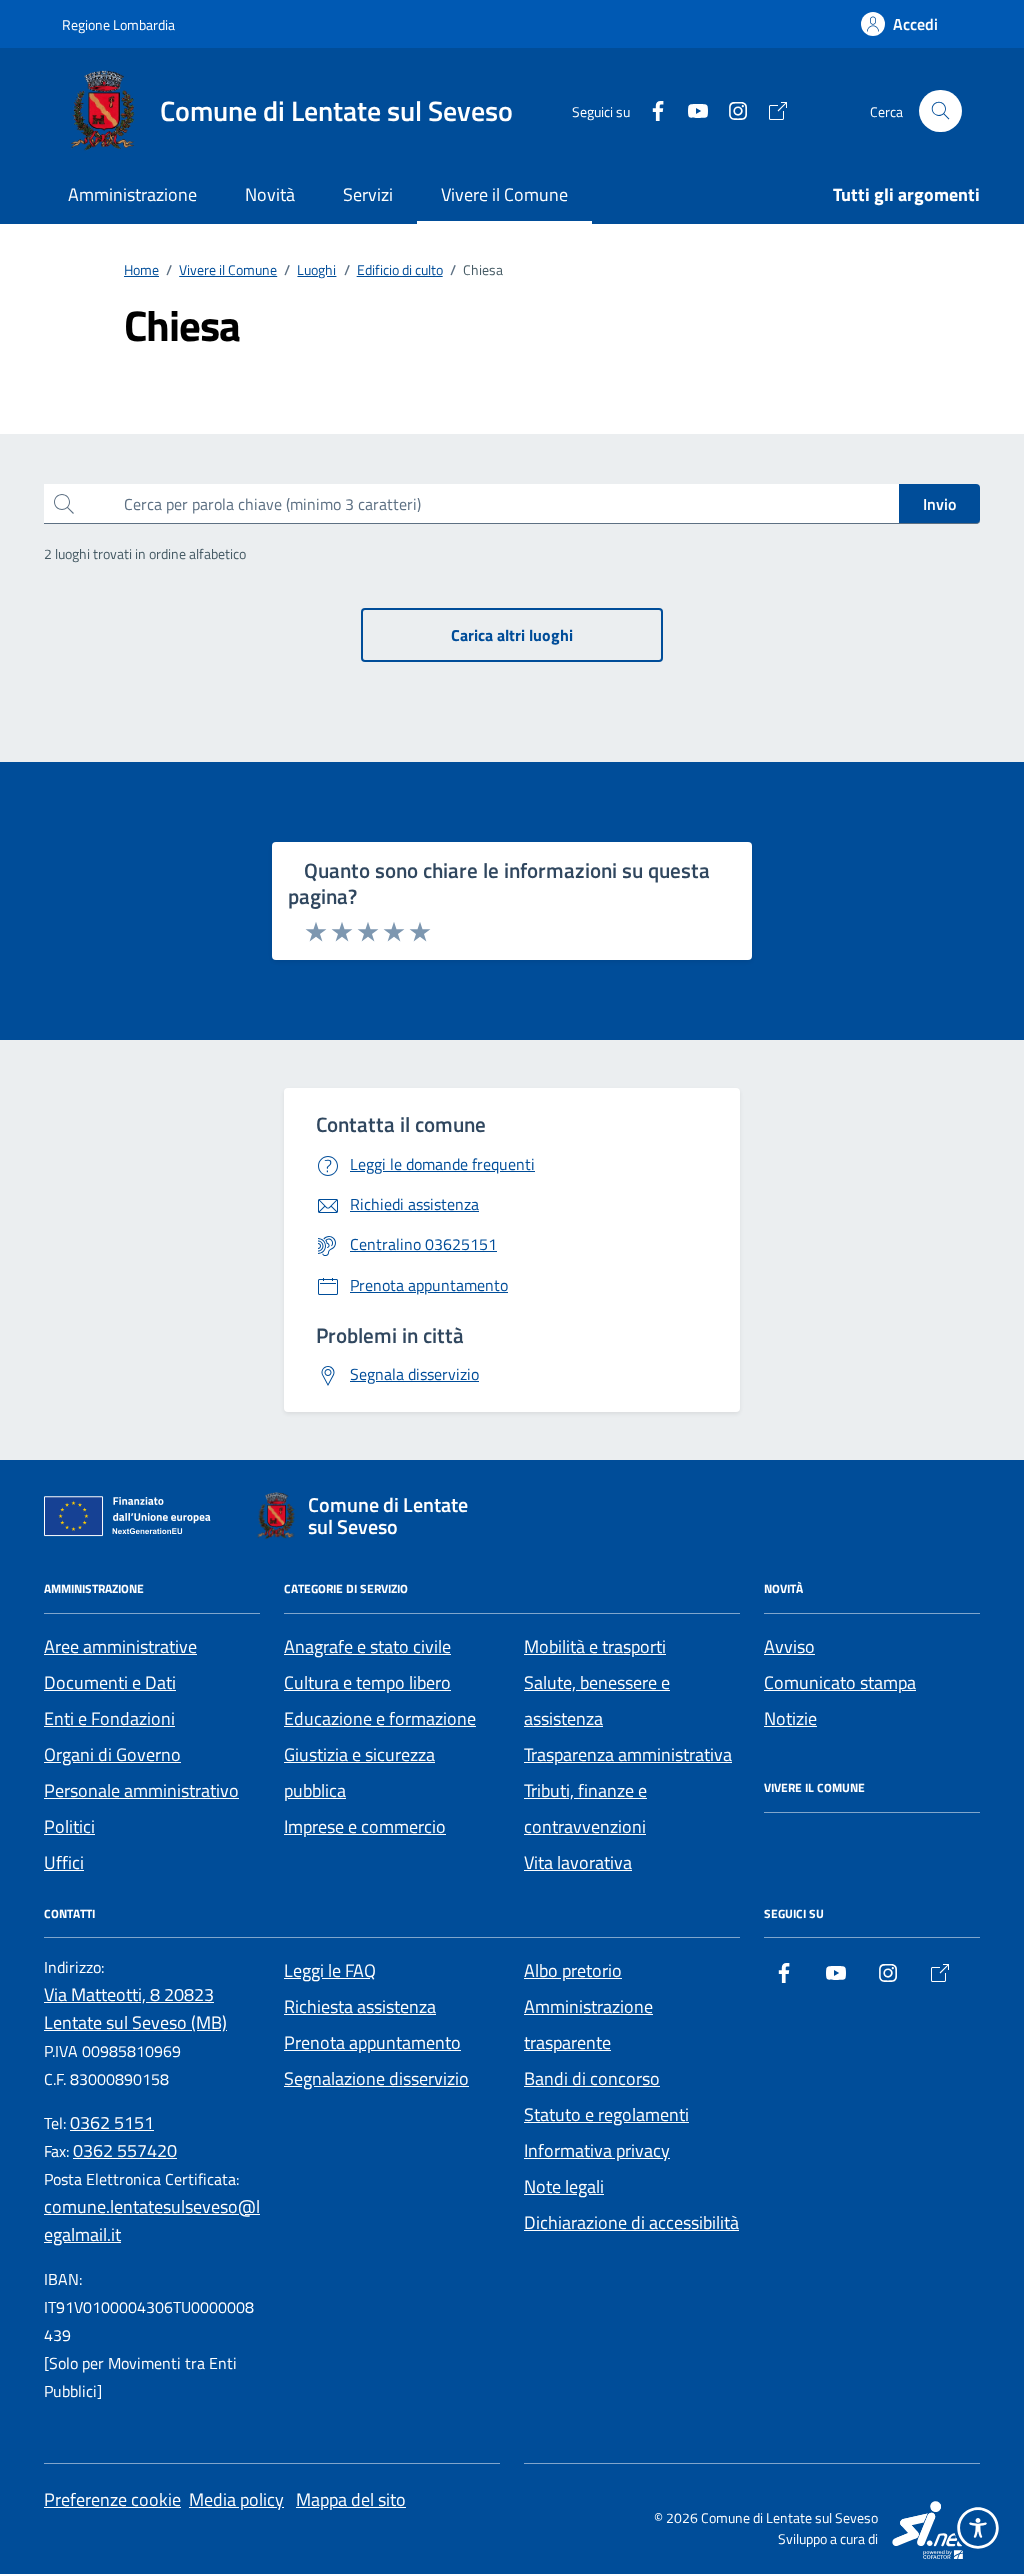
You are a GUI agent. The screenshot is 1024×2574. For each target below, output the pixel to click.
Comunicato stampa (840, 1682)
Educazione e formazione (380, 1718)
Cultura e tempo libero (367, 1682)
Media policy (236, 2499)
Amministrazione (132, 194)
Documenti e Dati (110, 1682)
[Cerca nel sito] (940, 111)
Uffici (64, 1862)
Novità (270, 194)
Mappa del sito (351, 2499)
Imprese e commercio (365, 1826)
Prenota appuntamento (372, 2042)
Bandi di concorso (592, 2078)
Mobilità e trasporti (595, 1646)
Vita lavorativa (578, 1862)
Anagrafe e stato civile (367, 1646)
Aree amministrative (120, 1646)
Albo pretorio (573, 1970)
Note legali (564, 2186)
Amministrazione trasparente (588, 2024)
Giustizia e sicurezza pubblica (359, 1772)
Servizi (368, 194)
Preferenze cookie (112, 2499)
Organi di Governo (112, 1754)
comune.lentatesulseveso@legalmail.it (152, 2220)
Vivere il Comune (504, 194)
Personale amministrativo (141, 1790)
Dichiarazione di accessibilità (631, 2222)
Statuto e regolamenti (606, 2114)
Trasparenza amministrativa (628, 1754)
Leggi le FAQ (330, 1970)
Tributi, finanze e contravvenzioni (585, 1808)
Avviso (789, 1646)
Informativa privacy (597, 2150)
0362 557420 (125, 2150)
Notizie (790, 1718)
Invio (939, 504)
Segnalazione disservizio (376, 2078)
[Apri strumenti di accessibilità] (978, 2528)
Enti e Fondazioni (109, 1718)
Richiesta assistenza (360, 2006)
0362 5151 (112, 2122)
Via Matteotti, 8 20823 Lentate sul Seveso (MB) (135, 2008)
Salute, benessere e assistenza (597, 1700)
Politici (69, 1826)
